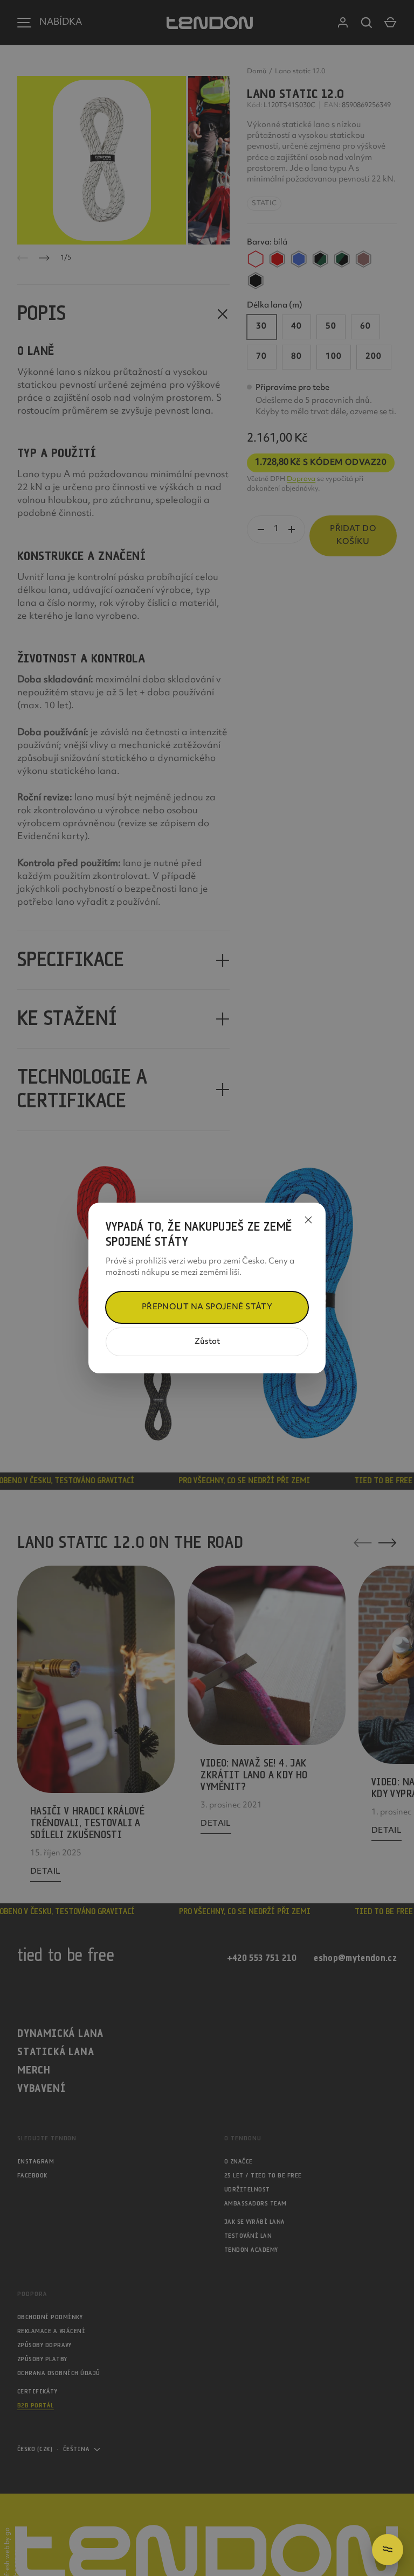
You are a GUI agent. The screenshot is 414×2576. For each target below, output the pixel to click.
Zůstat (207, 1342)
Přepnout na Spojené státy (207, 1307)
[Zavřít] (308, 1220)
